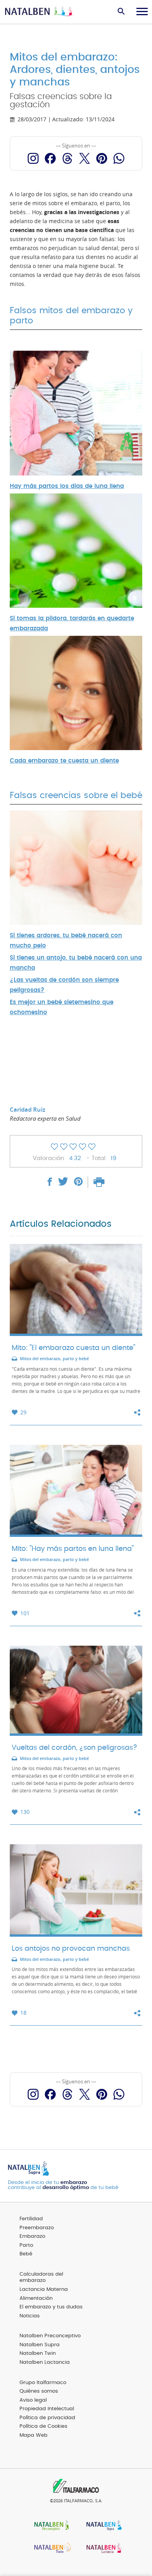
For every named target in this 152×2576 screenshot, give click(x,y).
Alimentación (36, 2298)
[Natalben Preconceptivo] (50, 2526)
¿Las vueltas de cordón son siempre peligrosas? (64, 985)
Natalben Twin (38, 2353)
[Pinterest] (102, 158)
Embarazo (32, 2236)
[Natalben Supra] (102, 2526)
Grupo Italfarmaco (43, 2383)
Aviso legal (33, 2400)
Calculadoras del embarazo (41, 2278)
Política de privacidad (47, 2418)
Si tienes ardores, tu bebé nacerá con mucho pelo (66, 941)
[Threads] (67, 158)
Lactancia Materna (44, 2289)
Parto (26, 2245)
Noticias (30, 2316)
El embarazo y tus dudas (51, 2307)
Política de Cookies (43, 2426)
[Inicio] (40, 12)
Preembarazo (37, 2228)
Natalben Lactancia (45, 2362)
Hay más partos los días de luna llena (67, 486)
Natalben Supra (40, 2345)
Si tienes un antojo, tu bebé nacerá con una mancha (76, 963)
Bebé (26, 2254)
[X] (85, 158)
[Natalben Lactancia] (102, 2549)
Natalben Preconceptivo (50, 2336)
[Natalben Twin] (50, 2549)
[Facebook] (50, 158)
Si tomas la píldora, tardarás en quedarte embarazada (72, 624)
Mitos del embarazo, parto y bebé (54, 1359)
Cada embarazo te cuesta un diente (64, 761)
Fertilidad (31, 2219)
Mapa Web (34, 2435)
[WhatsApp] (119, 158)
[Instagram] (33, 158)
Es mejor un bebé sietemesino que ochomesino (62, 1007)
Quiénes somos (39, 2391)
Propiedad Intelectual (47, 2409)
